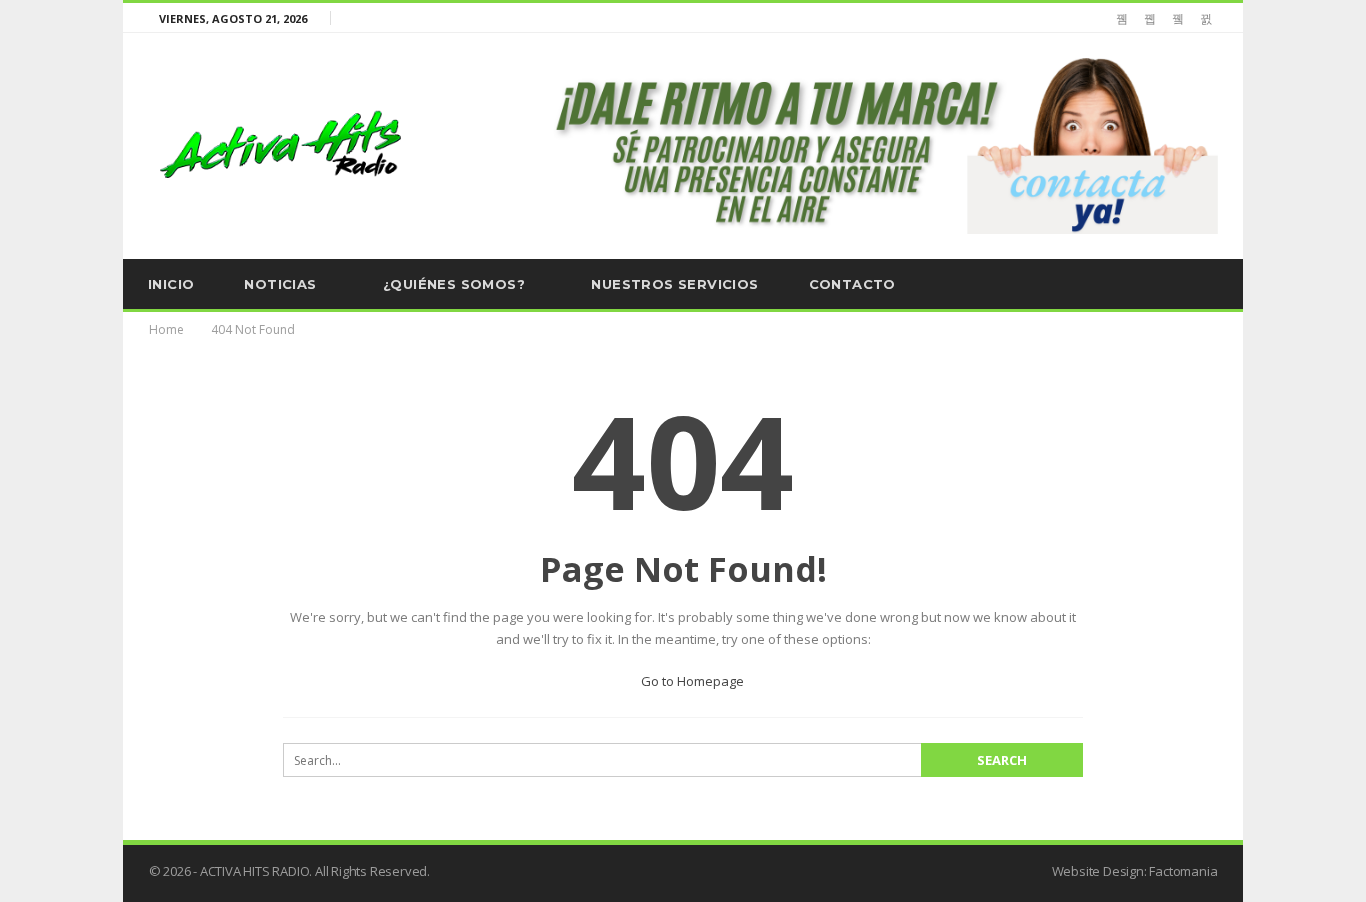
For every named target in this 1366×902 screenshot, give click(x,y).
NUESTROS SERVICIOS (674, 284)
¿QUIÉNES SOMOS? (454, 284)
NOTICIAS (280, 284)
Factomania (1183, 871)
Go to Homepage (691, 681)
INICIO (171, 284)
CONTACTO (852, 284)
